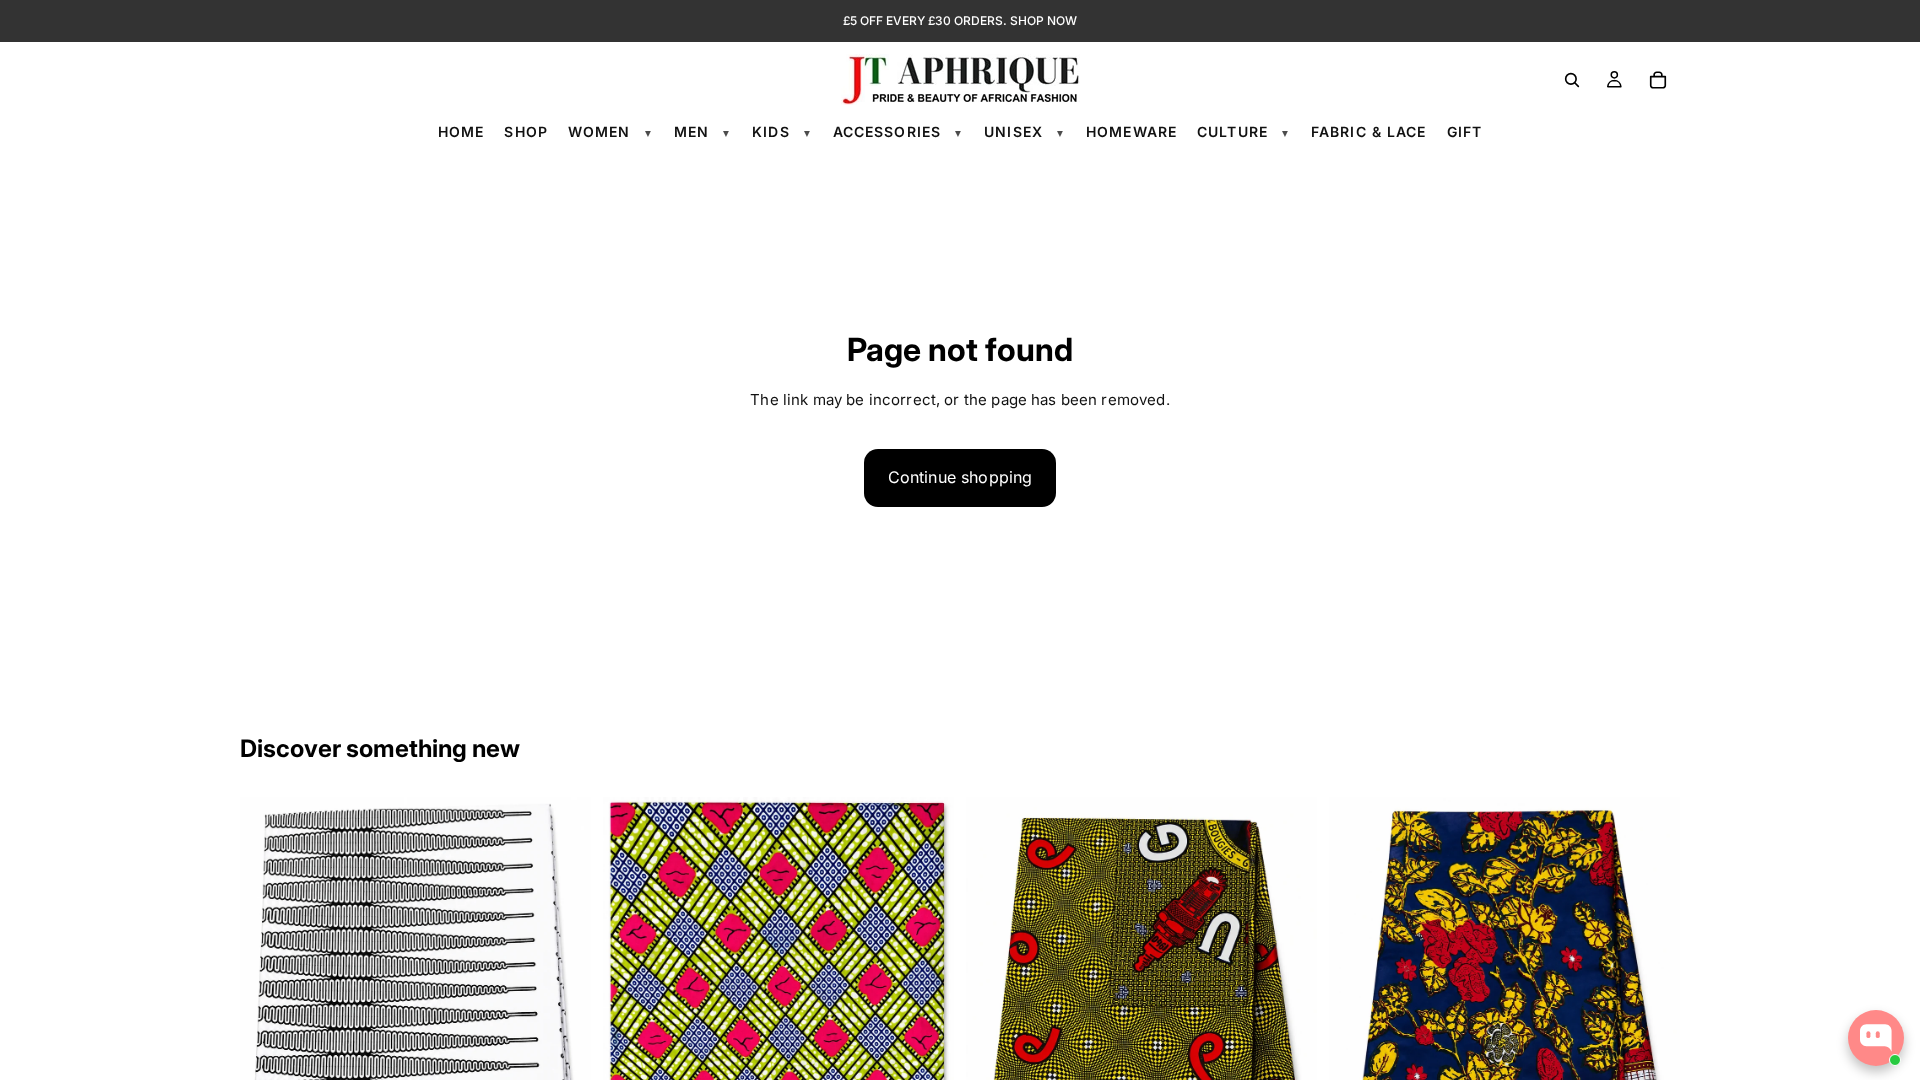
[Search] (1572, 80)
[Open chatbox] (1876, 1038)
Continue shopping (960, 477)
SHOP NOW (1043, 20)
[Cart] (1658, 80)
